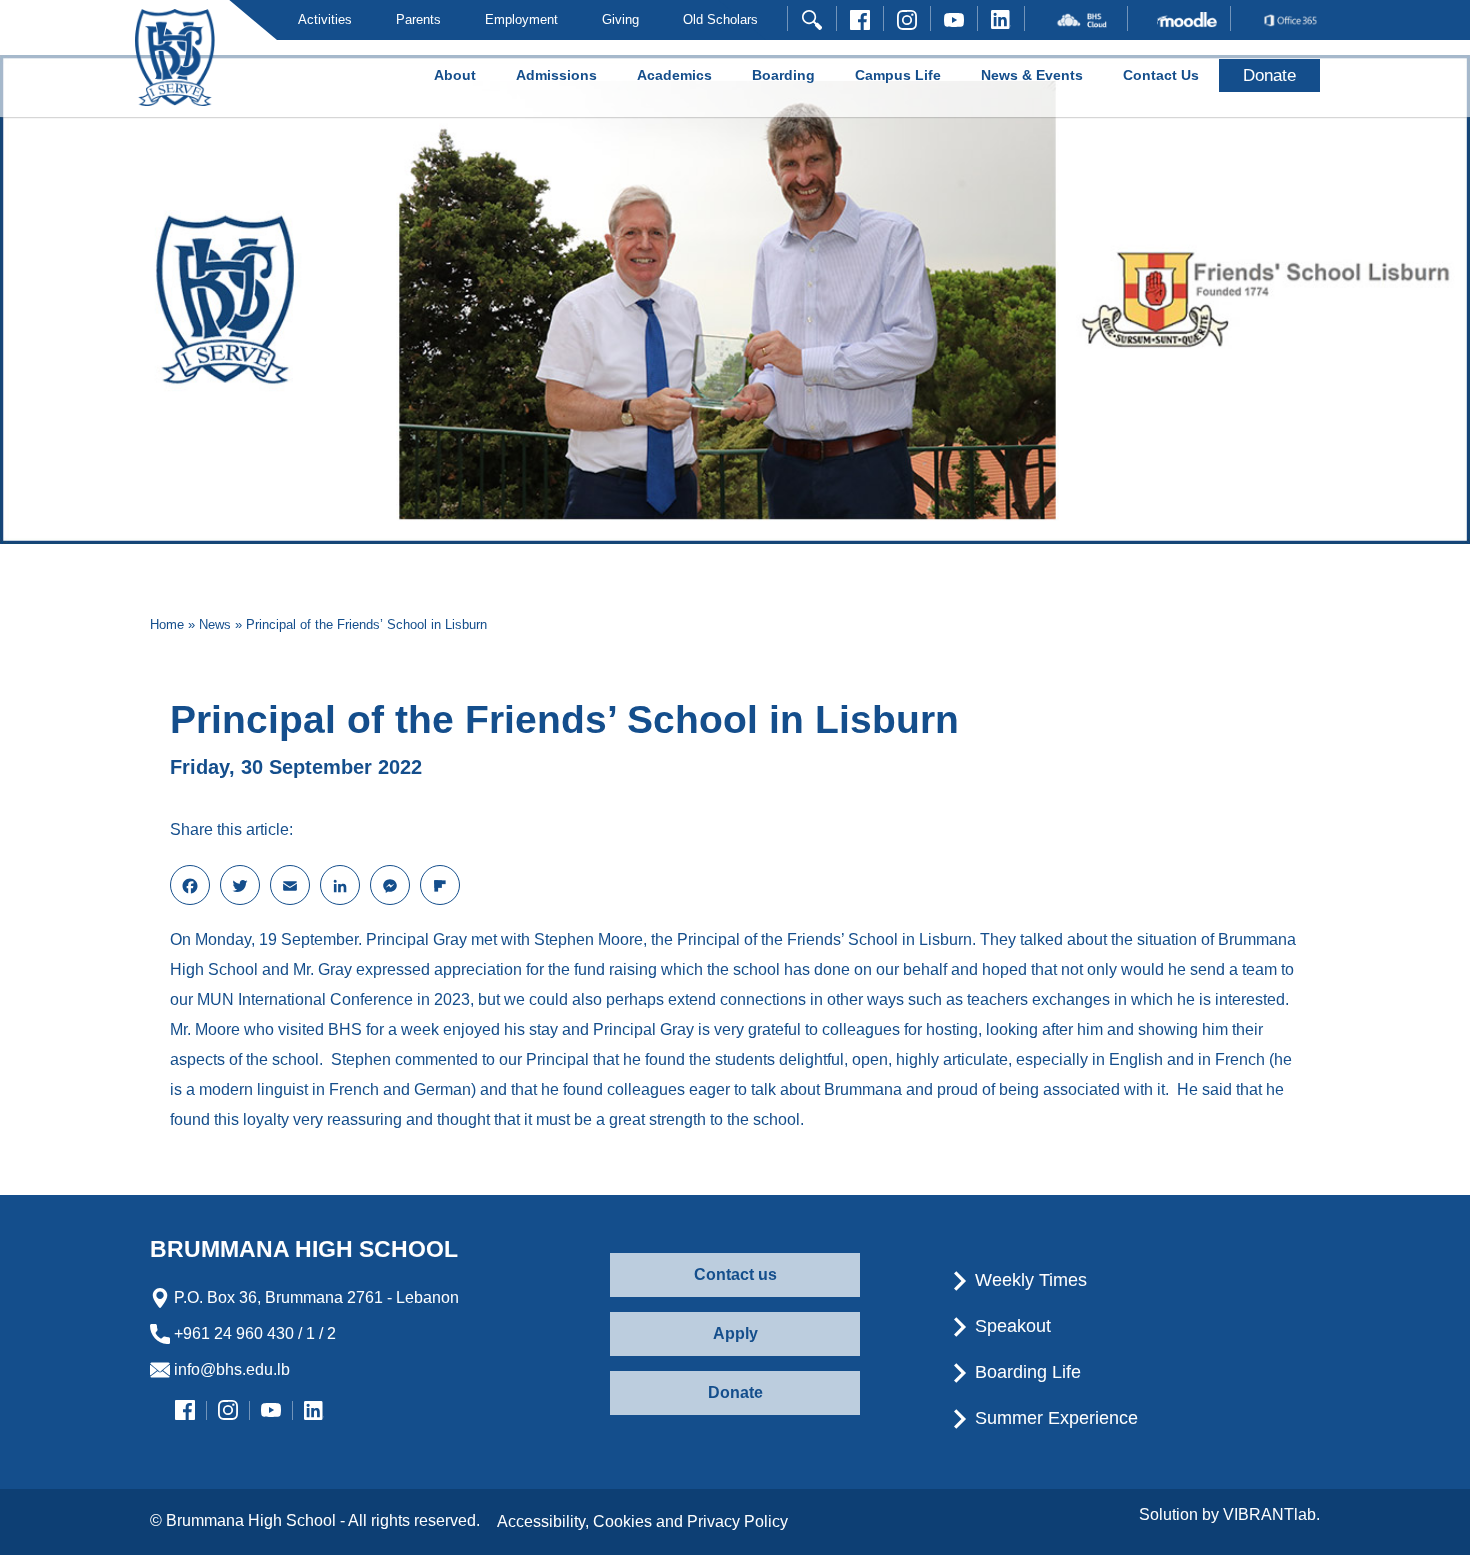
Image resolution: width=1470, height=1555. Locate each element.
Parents (418, 19)
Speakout (1010, 1326)
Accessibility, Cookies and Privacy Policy (642, 1521)
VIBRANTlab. (1271, 1514)
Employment (521, 19)
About (455, 75)
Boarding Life (1025, 1372)
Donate (735, 1392)
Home (167, 624)
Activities (325, 19)
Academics (674, 75)
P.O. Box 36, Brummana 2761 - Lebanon (314, 1297)
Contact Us (1161, 75)
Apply (735, 1333)
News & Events (1032, 75)
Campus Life (898, 75)
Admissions (556, 75)
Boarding (783, 75)
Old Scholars (720, 19)
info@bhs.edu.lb (230, 1369)
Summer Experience (1054, 1418)
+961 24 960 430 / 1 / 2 (253, 1333)
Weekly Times (1028, 1280)
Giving (620, 19)
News (215, 624)
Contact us (735, 1274)
